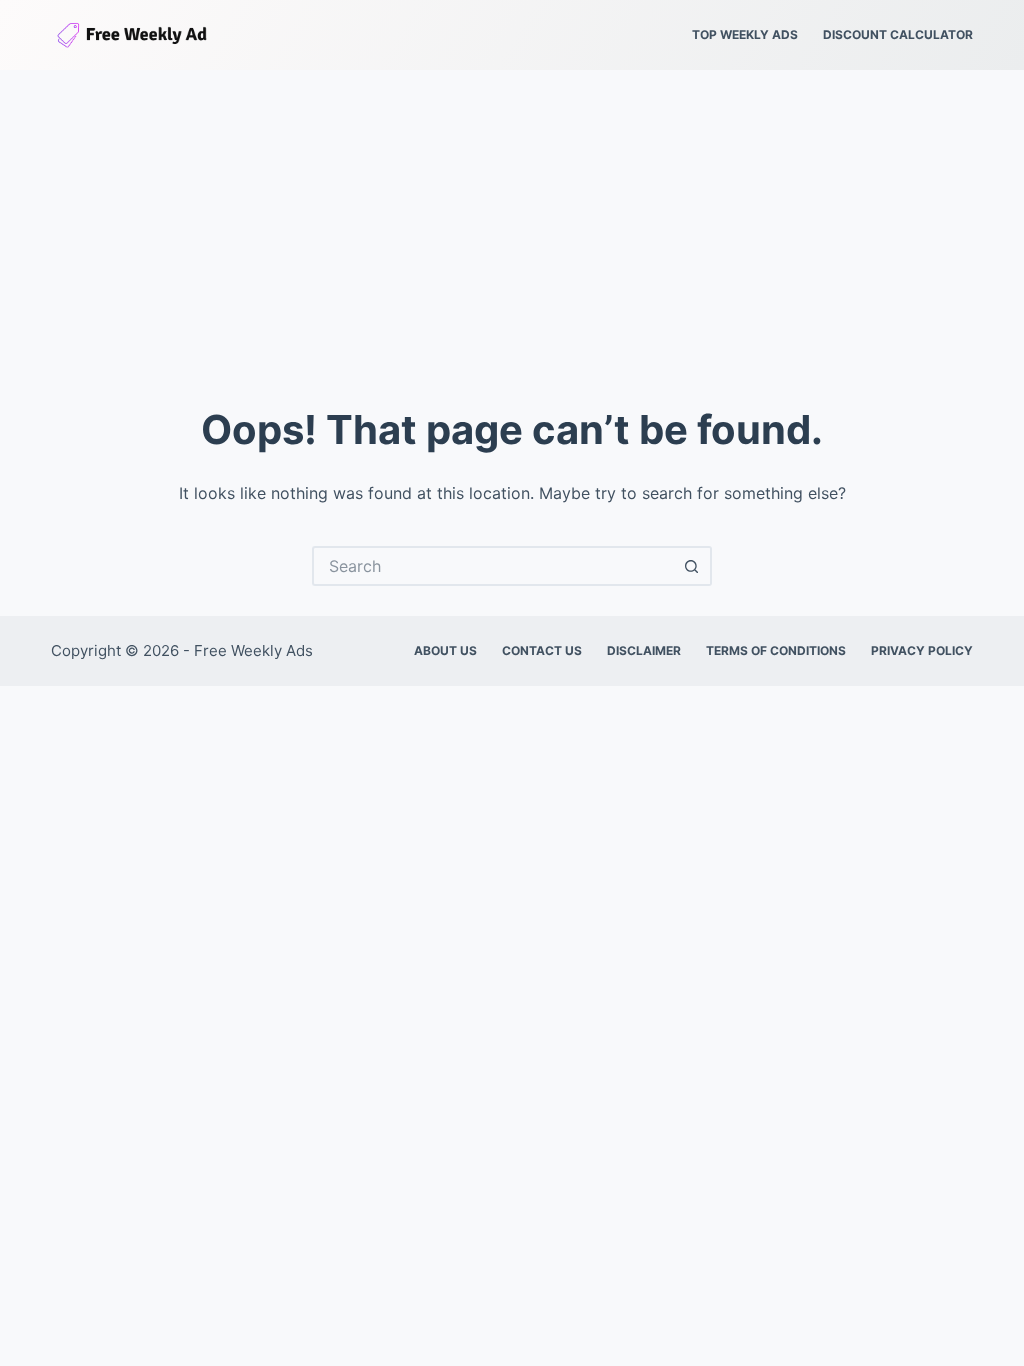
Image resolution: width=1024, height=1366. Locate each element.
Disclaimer (644, 650)
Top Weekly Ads (745, 34)
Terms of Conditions (776, 650)
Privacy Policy (922, 650)
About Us (445, 650)
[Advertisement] (512, 220)
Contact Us (542, 650)
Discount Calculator (898, 34)
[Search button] (692, 566)
